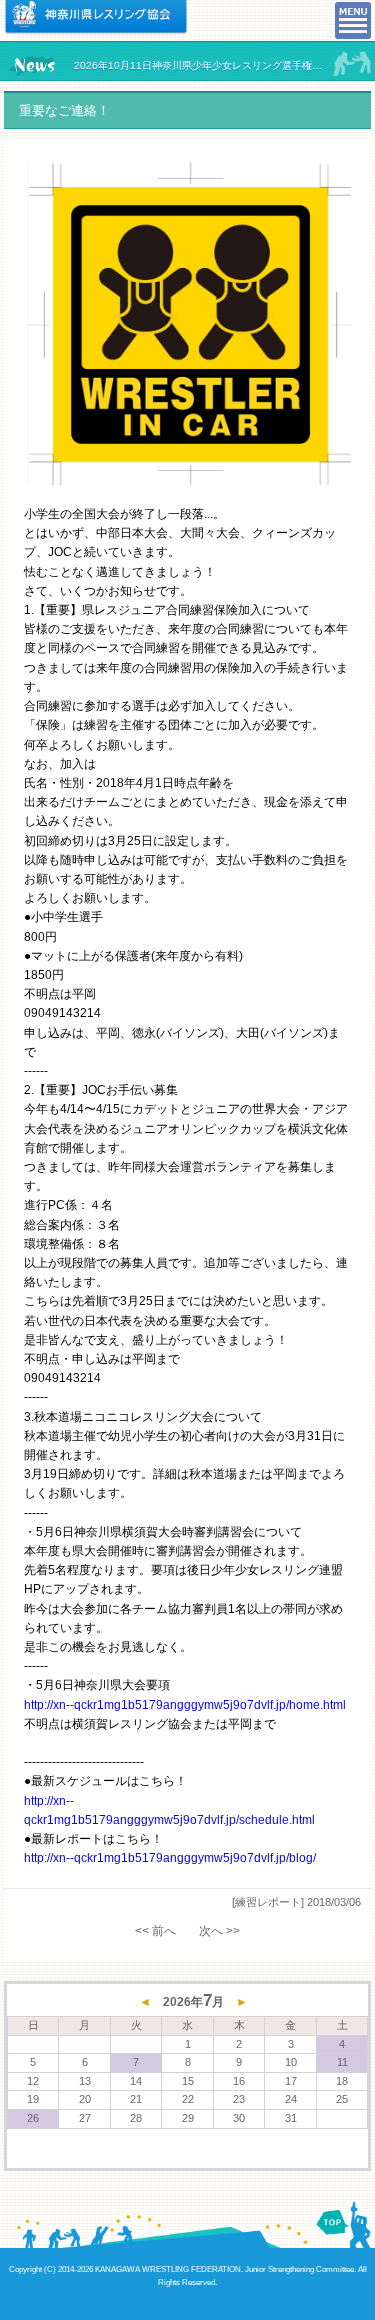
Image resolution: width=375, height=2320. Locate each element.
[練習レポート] (268, 1902)
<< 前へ (155, 1931)
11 (342, 2062)
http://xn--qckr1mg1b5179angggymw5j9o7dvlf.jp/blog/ (170, 1858)
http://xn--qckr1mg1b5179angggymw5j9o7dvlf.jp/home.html (185, 1705)
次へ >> (219, 1931)
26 (33, 2118)
